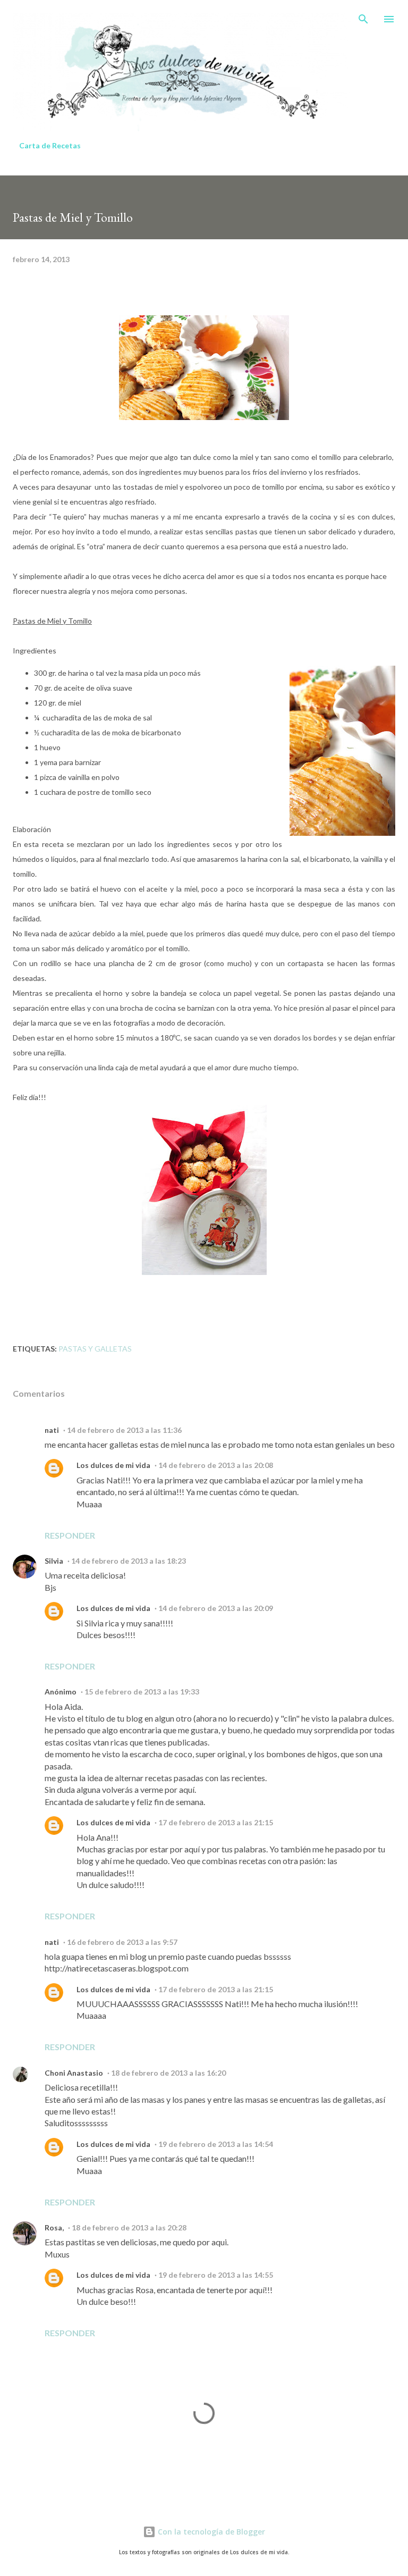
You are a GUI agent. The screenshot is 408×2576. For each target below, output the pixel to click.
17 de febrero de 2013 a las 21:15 (216, 1822)
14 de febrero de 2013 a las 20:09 (216, 1608)
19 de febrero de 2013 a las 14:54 (216, 2144)
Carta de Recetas (50, 145)
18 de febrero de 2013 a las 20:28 (129, 2227)
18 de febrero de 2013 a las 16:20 (168, 2073)
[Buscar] (363, 19)
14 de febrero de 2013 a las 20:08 (216, 1465)
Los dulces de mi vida (113, 1465)
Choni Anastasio (74, 2073)
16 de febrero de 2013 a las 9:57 (122, 1942)
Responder (70, 1535)
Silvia (54, 1561)
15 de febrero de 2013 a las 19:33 (142, 1692)
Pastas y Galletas (95, 1349)
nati (52, 1430)
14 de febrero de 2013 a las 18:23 (129, 1561)
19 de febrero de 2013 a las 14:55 (216, 2275)
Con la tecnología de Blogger (210, 2532)
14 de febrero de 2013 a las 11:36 (124, 1430)
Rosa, (54, 2227)
